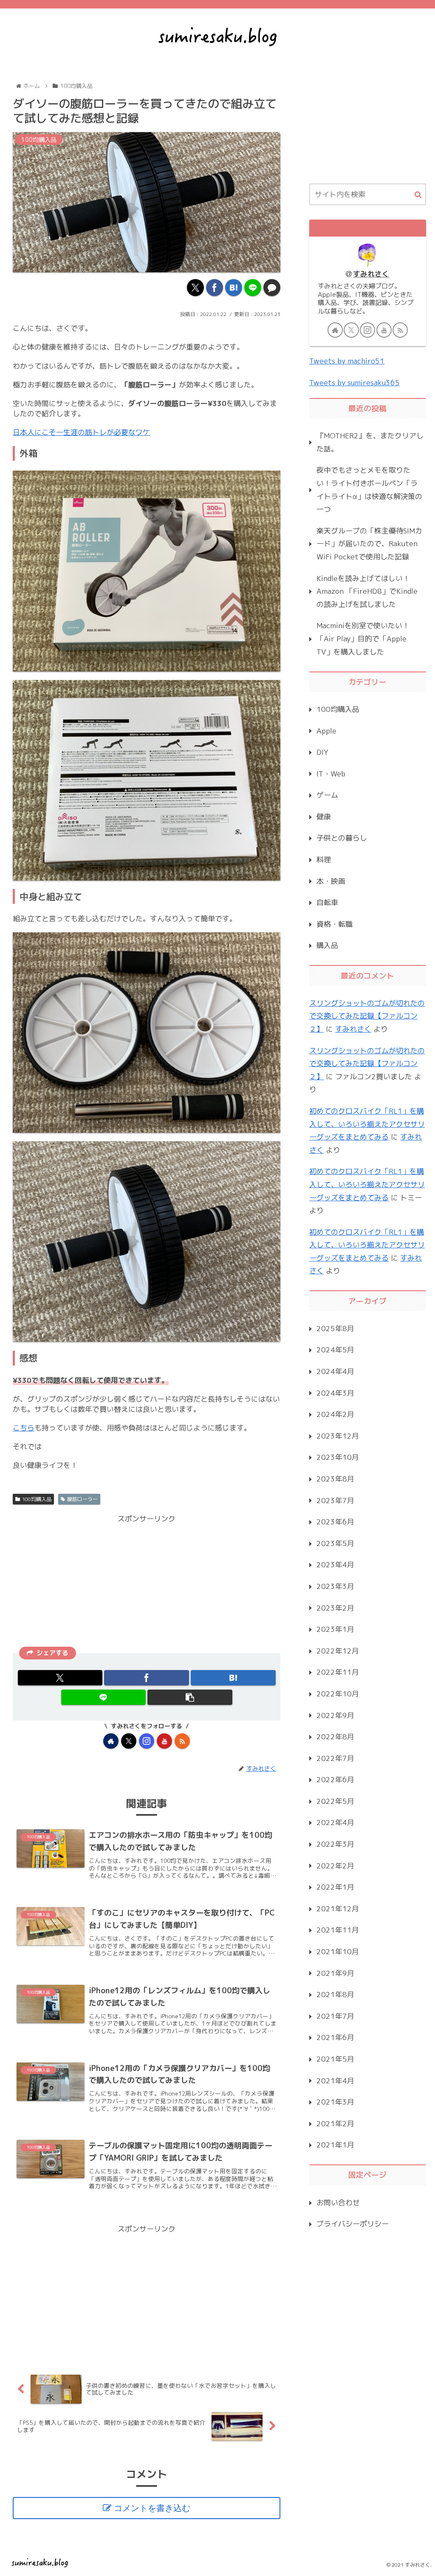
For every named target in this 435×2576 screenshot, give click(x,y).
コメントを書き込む (152, 2508)
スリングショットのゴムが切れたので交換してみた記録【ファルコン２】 (367, 1016)
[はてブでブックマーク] (234, 288)
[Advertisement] (147, 1585)
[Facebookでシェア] (215, 288)
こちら (24, 1428)
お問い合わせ (338, 2202)
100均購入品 (37, 1499)
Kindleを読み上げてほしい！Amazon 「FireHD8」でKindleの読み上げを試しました (367, 591)
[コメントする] (272, 288)
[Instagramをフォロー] (147, 1741)
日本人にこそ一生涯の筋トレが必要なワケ (81, 432)
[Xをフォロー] (129, 1741)
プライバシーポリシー (353, 2224)
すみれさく (371, 274)
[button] (190, 1697)
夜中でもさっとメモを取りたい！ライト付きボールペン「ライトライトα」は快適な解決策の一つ (369, 490)
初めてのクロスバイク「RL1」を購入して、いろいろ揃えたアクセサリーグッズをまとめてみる (367, 1124)
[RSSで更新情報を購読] (182, 1741)
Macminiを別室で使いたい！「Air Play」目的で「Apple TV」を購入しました (363, 638)
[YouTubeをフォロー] (164, 1741)
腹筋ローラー (82, 1499)
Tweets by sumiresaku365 (354, 382)
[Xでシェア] (195, 288)
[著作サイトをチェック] (111, 1741)
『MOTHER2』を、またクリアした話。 (370, 442)
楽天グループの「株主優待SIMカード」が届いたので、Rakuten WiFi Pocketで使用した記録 (369, 544)
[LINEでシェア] (253, 288)
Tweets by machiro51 (347, 361)
